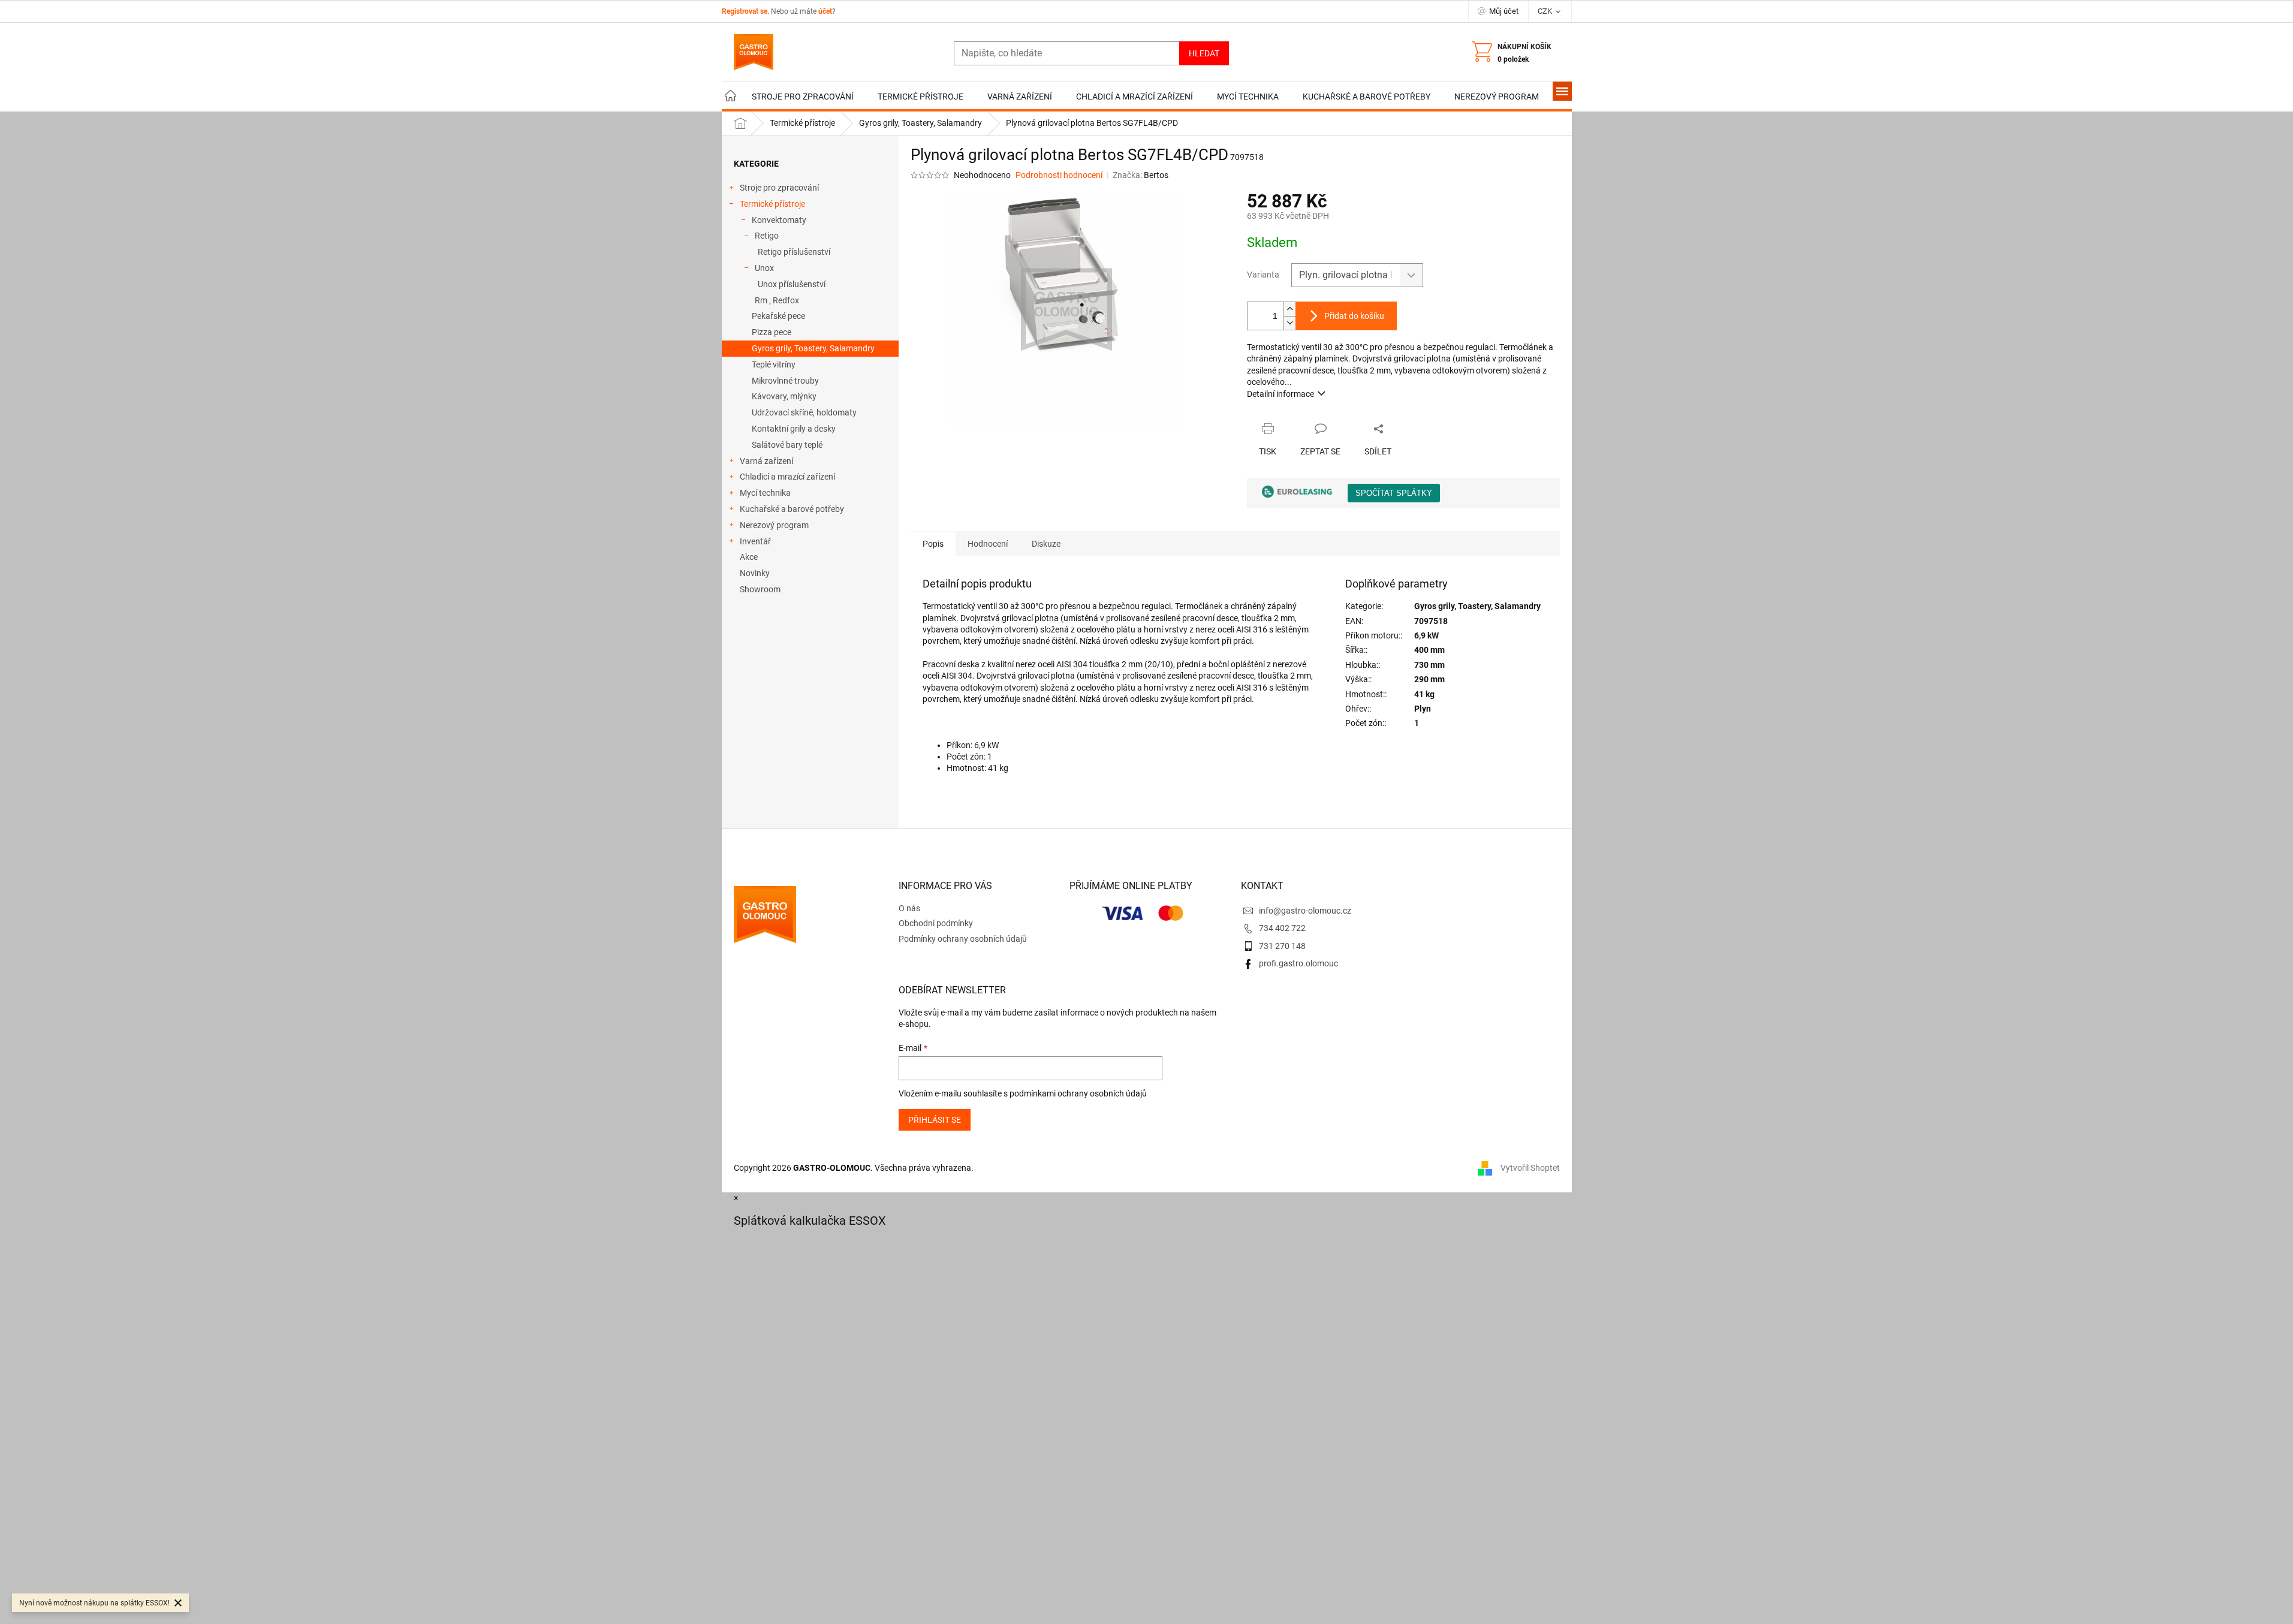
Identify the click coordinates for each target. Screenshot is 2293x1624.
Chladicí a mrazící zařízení (787, 477)
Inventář (755, 541)
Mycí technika (765, 493)
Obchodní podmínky (936, 923)
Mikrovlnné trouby (785, 381)
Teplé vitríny (774, 364)
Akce (749, 557)
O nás (909, 908)
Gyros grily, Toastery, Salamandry (813, 348)
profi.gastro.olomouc (1298, 963)
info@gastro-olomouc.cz (1305, 911)
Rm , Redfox (777, 300)
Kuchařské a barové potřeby (792, 509)
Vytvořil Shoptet (1530, 1167)
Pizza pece (772, 332)
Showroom (760, 589)
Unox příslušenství (792, 284)
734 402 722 (1282, 928)
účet (825, 11)
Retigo (767, 236)
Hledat (1204, 53)
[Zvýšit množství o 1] (1289, 309)
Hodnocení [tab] (988, 544)
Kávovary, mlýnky (784, 396)
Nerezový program (774, 525)
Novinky (755, 573)
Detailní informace (1280, 394)
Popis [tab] (933, 544)
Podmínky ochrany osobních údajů (963, 939)
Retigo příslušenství (794, 252)
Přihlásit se (935, 1120)
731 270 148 (1282, 946)
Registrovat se (745, 11)
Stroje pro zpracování (779, 188)
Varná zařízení (766, 461)
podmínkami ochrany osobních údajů (1078, 1093)
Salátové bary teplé (787, 445)
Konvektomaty (779, 220)
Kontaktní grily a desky (794, 429)
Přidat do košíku (1354, 316)
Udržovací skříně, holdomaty (804, 412)
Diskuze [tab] (1046, 544)
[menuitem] (731, 97)
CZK (1546, 11)
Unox (764, 268)
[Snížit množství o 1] (1289, 323)
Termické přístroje (772, 204)
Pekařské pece (778, 316)
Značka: (1141, 175)
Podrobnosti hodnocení (1059, 175)
